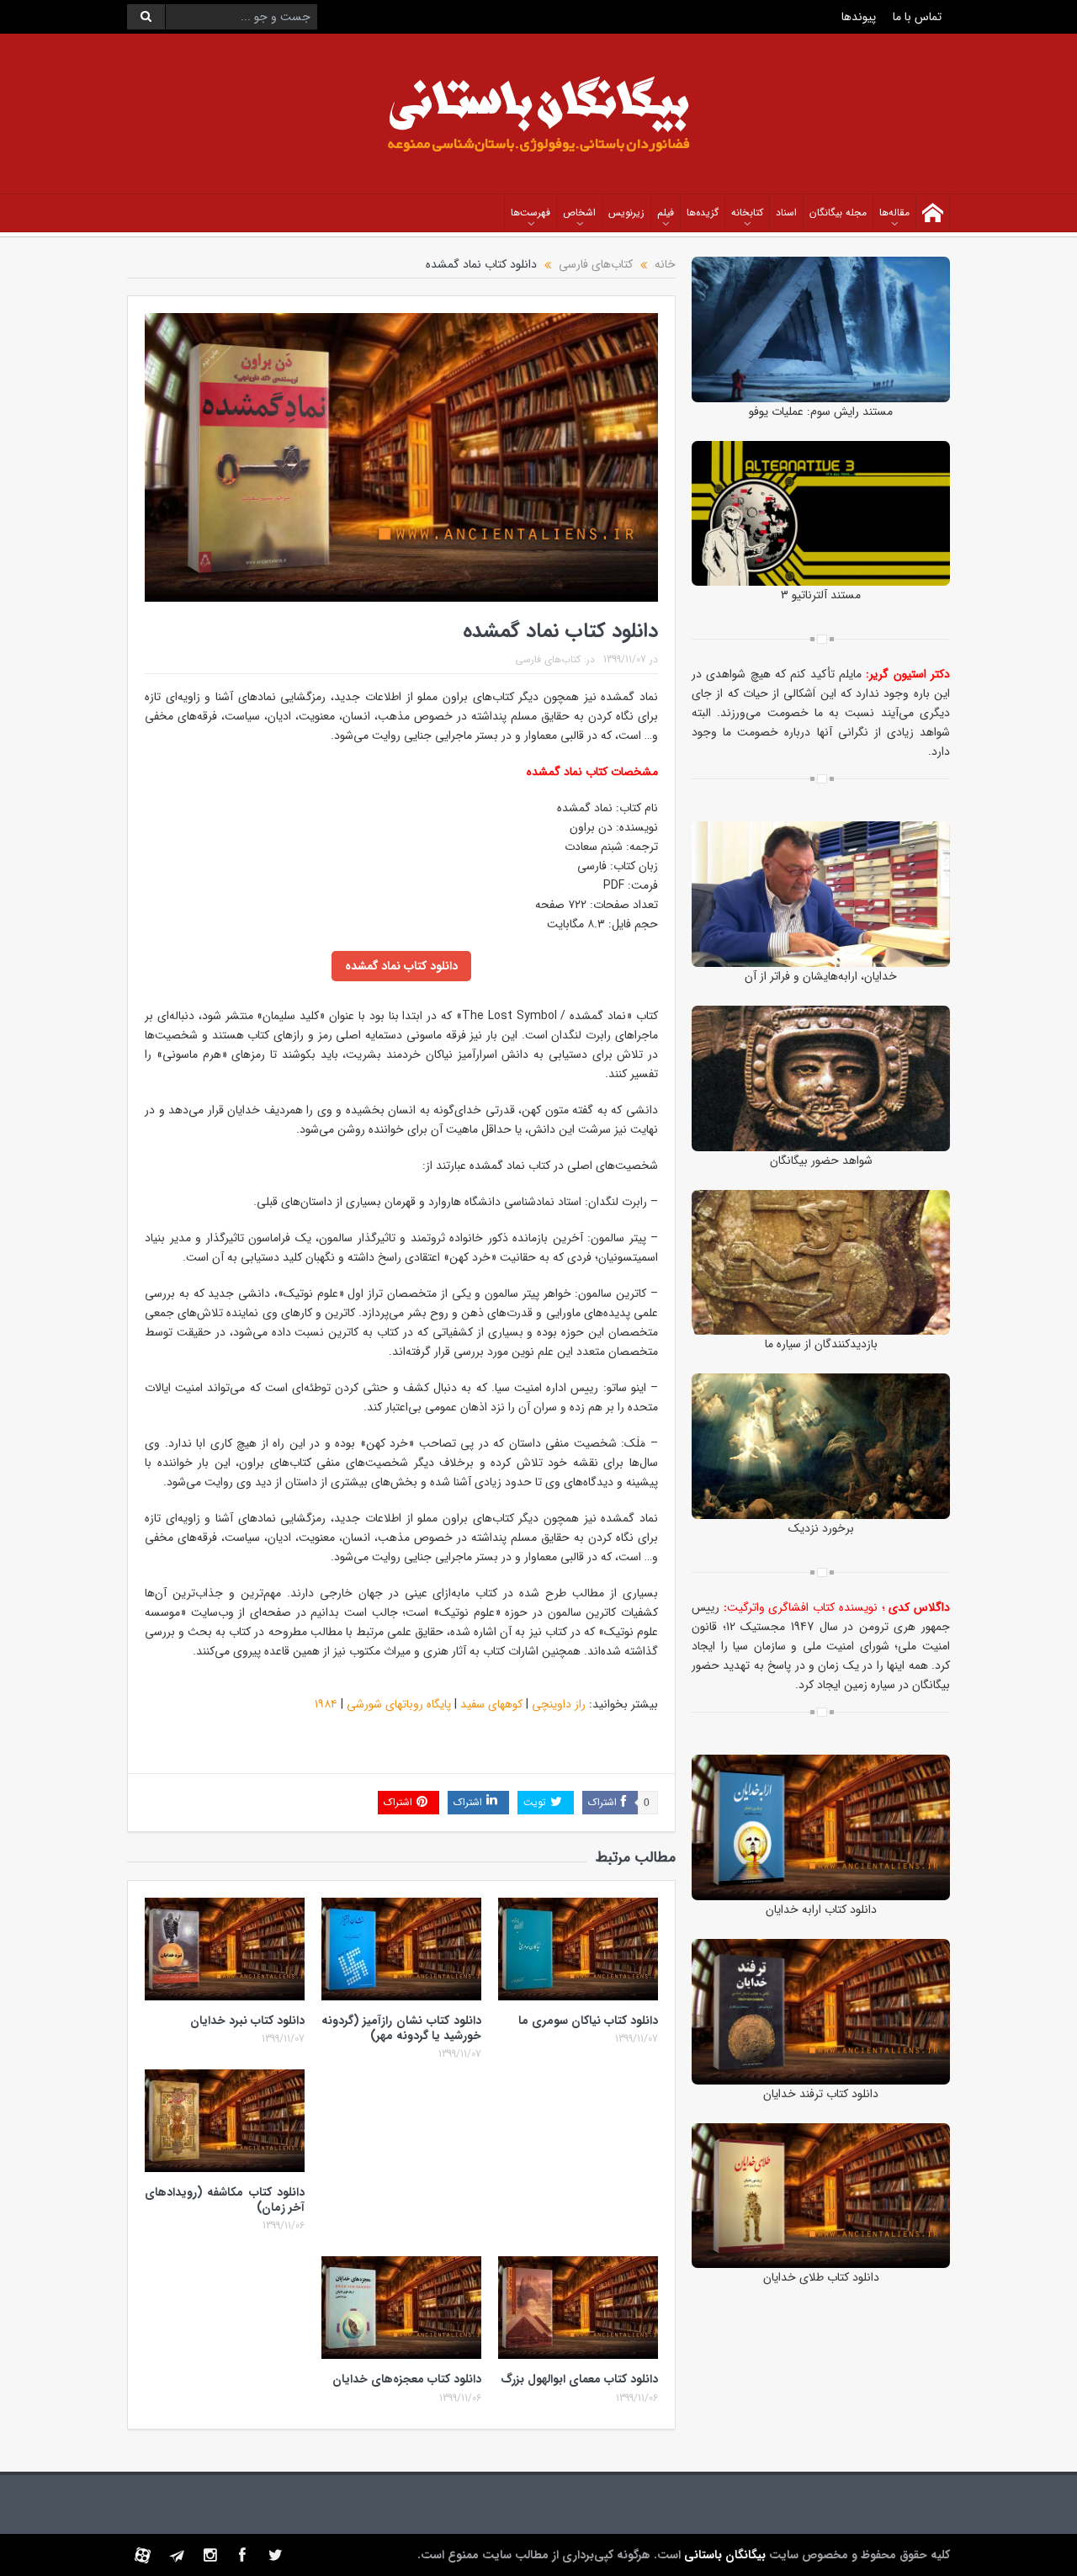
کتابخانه (747, 212)
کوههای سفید (491, 1704)
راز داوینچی (559, 1704)
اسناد (786, 212)
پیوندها (859, 17)
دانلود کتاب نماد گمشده (401, 966)
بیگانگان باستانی (723, 2555)
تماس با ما (917, 17)
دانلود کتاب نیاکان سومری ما (588, 2021)
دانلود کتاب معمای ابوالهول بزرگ (579, 2379)
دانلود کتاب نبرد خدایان (247, 2021)
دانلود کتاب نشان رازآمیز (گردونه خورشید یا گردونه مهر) (401, 2028)
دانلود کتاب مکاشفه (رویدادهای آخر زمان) (225, 2200)
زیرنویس (626, 212)
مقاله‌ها (894, 212)
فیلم (666, 212)
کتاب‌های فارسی (548, 659)
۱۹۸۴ (326, 1704)
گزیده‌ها (703, 212)
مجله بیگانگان (838, 212)
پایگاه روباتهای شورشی (399, 1704)
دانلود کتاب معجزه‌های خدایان (407, 2379)
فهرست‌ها (531, 212)
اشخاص (579, 212)
